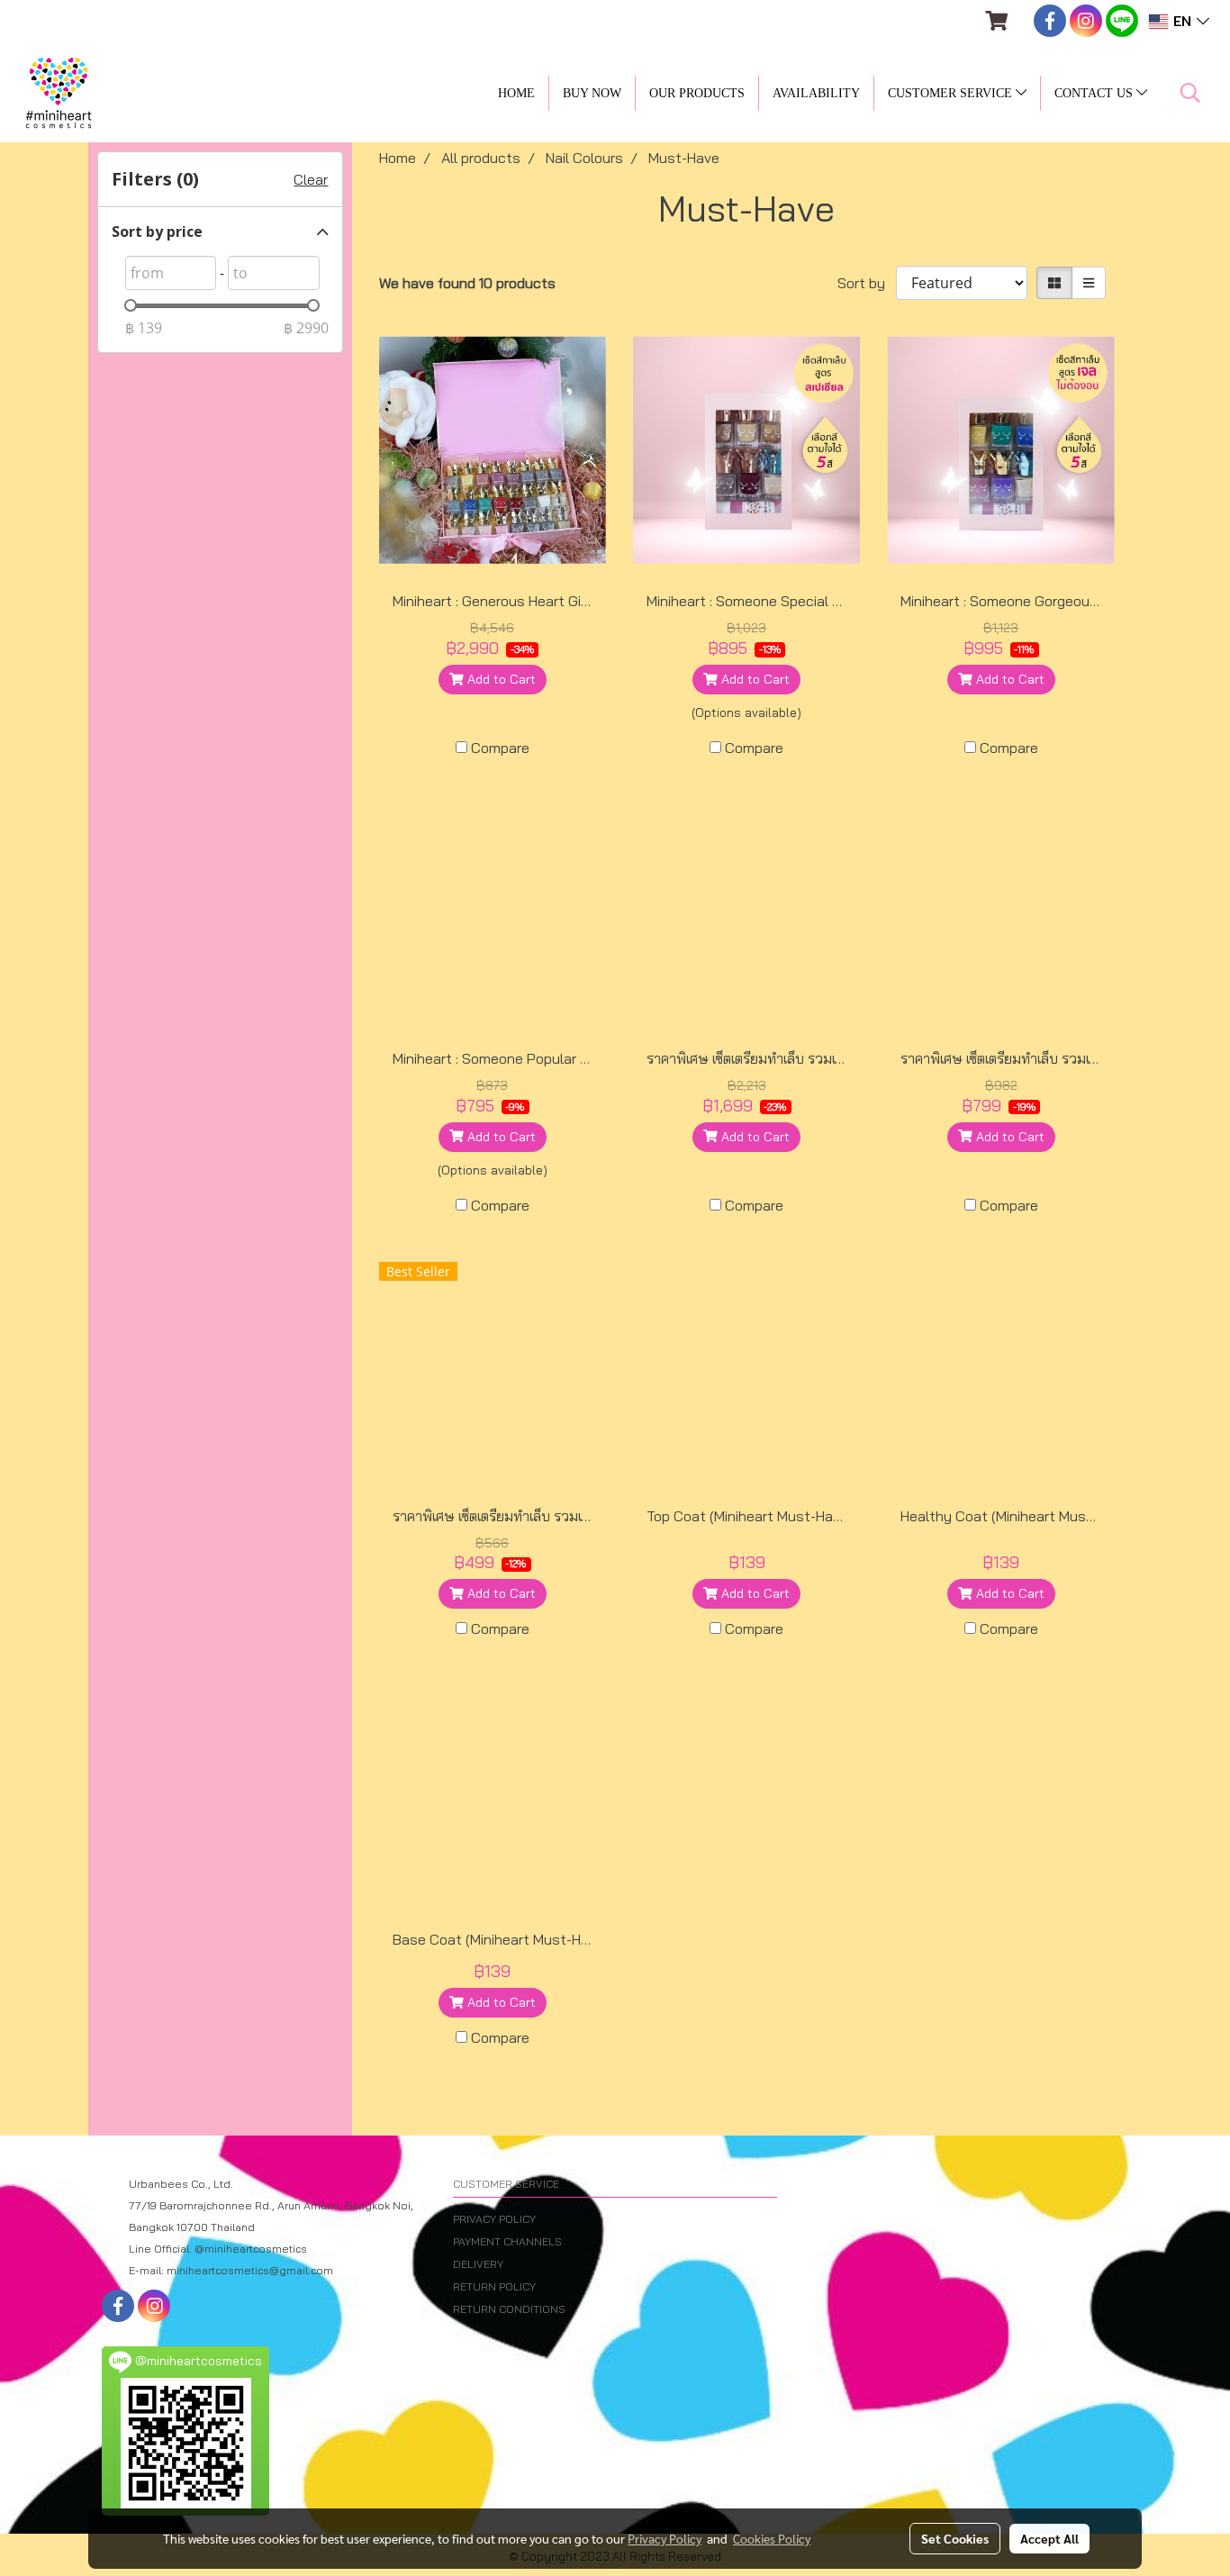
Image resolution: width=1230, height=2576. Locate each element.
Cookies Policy (772, 2538)
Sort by (867, 283)
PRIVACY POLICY (494, 2219)
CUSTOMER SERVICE (952, 93)
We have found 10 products (467, 283)
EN (1182, 21)
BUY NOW (592, 93)
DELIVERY (478, 2264)
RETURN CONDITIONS (509, 2309)
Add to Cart (500, 679)
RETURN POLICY (494, 2286)
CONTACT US (1095, 93)
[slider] (131, 305)
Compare (500, 748)
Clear (311, 179)
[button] (1190, 93)
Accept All (1049, 2538)
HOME (516, 93)
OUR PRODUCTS (697, 93)
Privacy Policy (665, 2538)
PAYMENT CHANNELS (507, 2241)
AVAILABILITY (816, 93)
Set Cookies (955, 2538)
